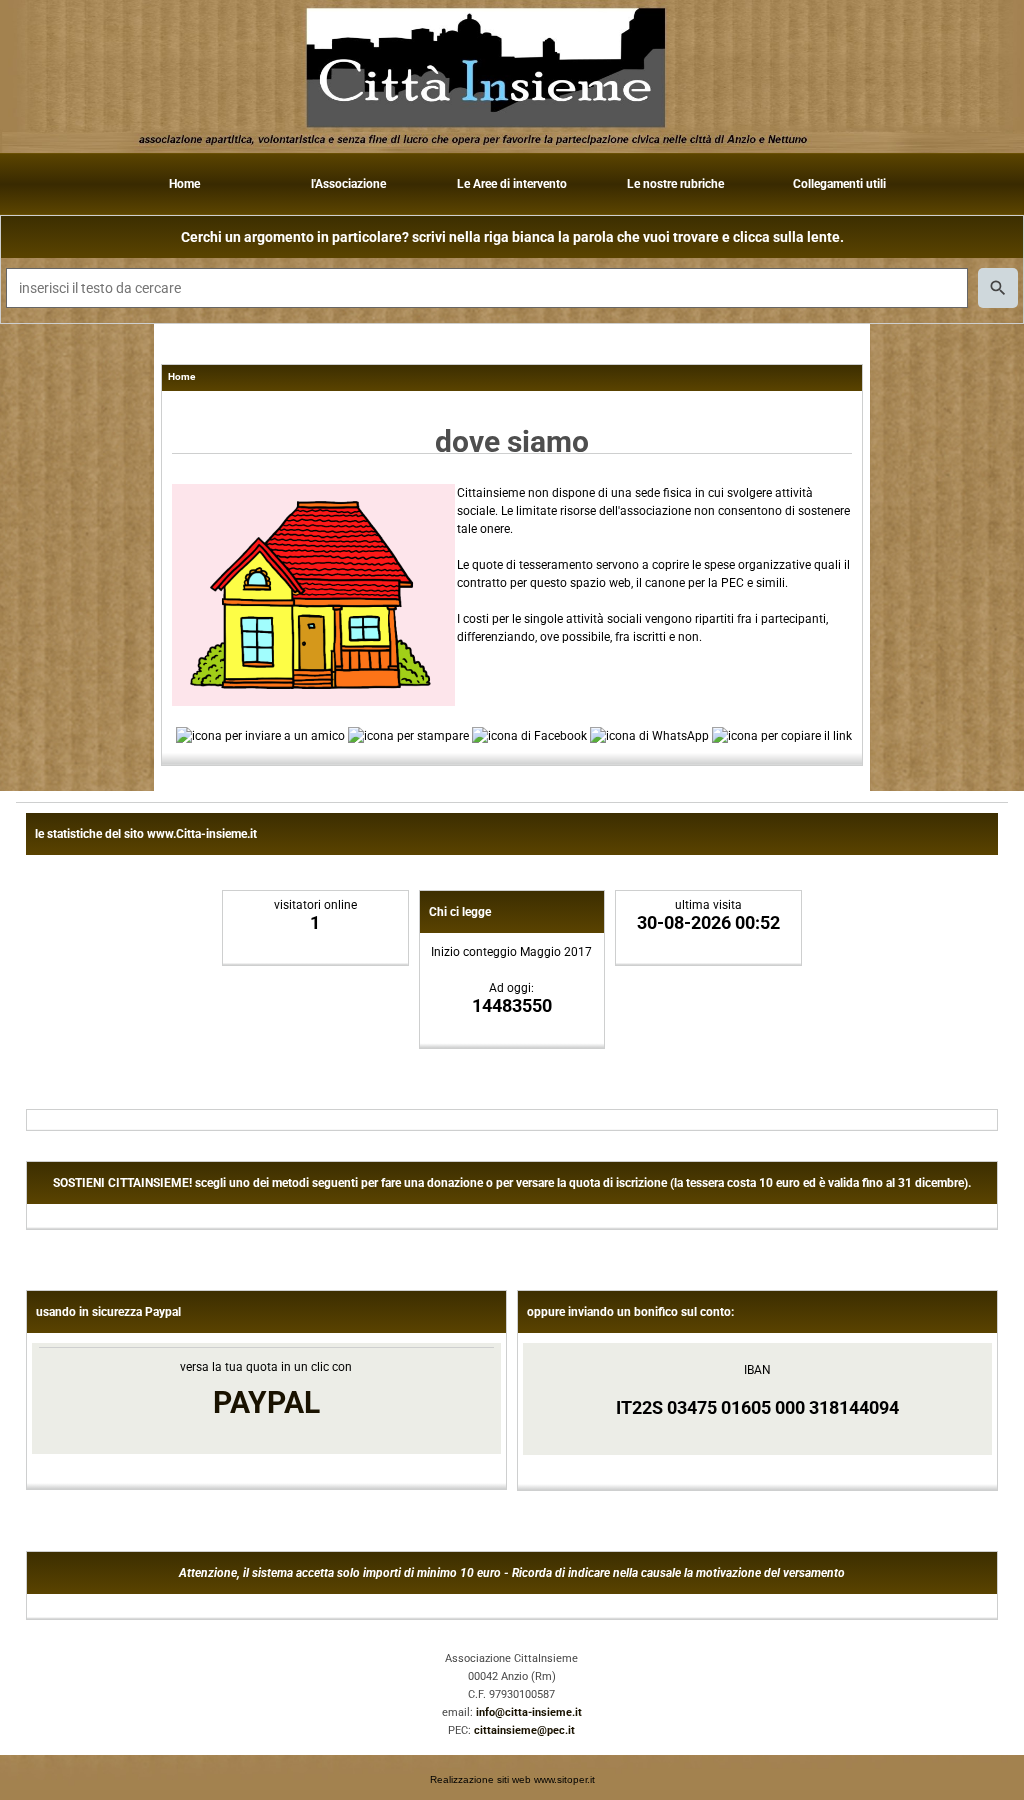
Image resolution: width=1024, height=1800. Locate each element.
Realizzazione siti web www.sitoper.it (512, 1779)
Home (184, 184)
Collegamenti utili (839, 184)
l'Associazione (348, 184)
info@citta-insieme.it (529, 1712)
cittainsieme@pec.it (524, 1730)
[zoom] (313, 702)
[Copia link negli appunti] (782, 735)
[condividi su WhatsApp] (649, 735)
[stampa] (408, 735)
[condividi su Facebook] (529, 735)
